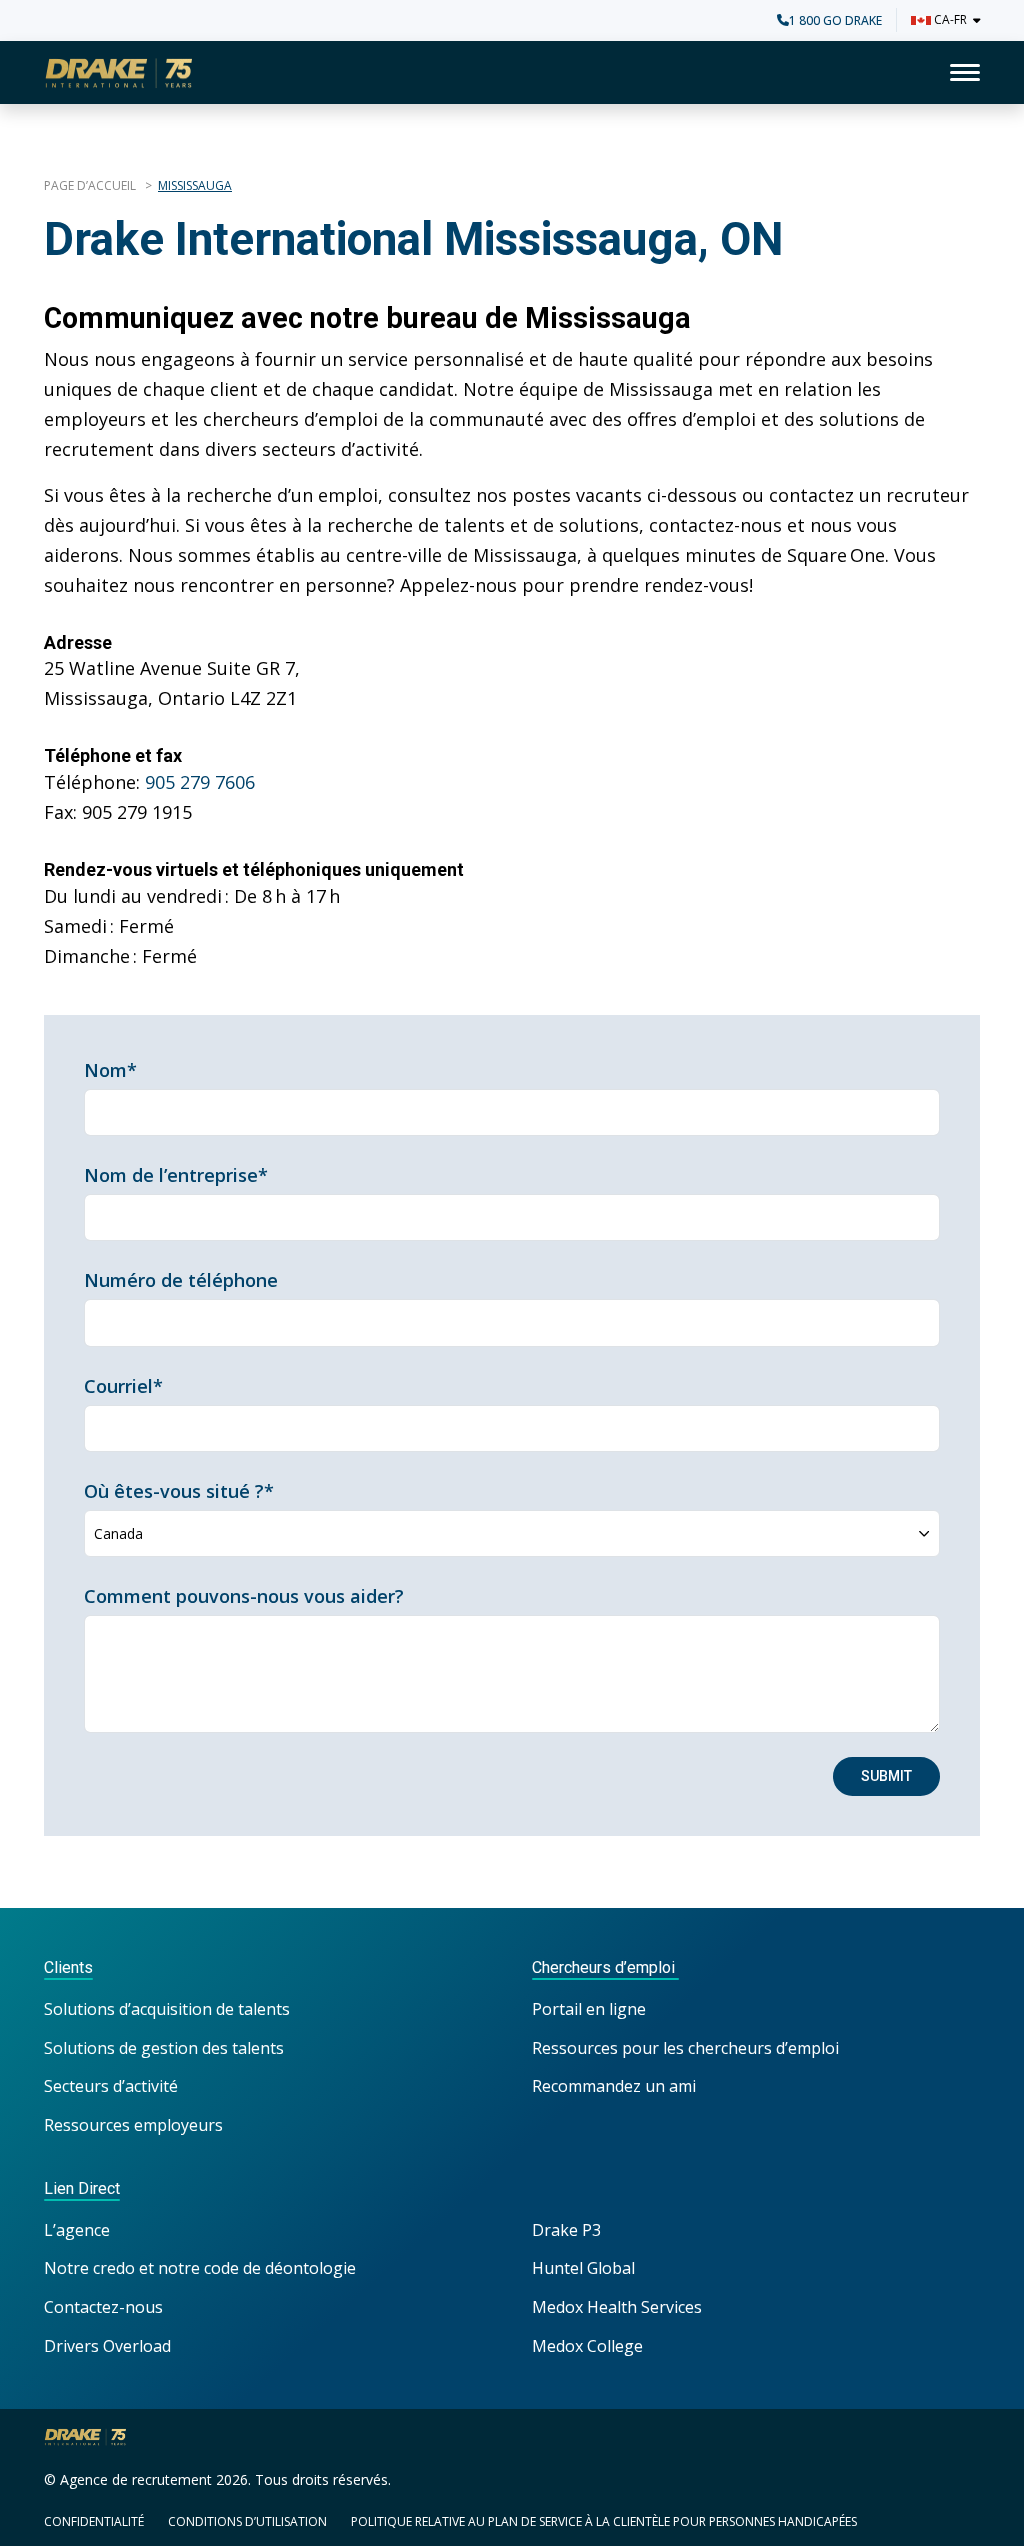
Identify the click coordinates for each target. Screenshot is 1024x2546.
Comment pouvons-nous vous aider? (244, 1596)
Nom (110, 1070)
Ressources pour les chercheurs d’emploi (685, 2048)
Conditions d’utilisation (247, 2521)
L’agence (77, 2230)
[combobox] (512, 1533)
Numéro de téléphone (181, 1280)
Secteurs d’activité (111, 2086)
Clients (68, 1967)
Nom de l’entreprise (176, 1175)
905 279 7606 (200, 782)
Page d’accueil (91, 185)
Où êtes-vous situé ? (179, 1491)
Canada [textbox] (118, 1533)
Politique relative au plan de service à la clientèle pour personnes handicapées (604, 2521)
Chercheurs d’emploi (605, 1967)
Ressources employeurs (133, 2125)
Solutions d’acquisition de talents (169, 2009)
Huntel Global (583, 2268)
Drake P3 (566, 2230)
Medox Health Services (617, 2307)
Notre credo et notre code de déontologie (202, 2268)
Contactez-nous (103, 2307)
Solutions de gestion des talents (164, 2048)
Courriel (123, 1386)
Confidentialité (94, 2521)
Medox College (587, 2346)
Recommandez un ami (614, 2086)
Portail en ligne (589, 2009)
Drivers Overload (107, 2346)
